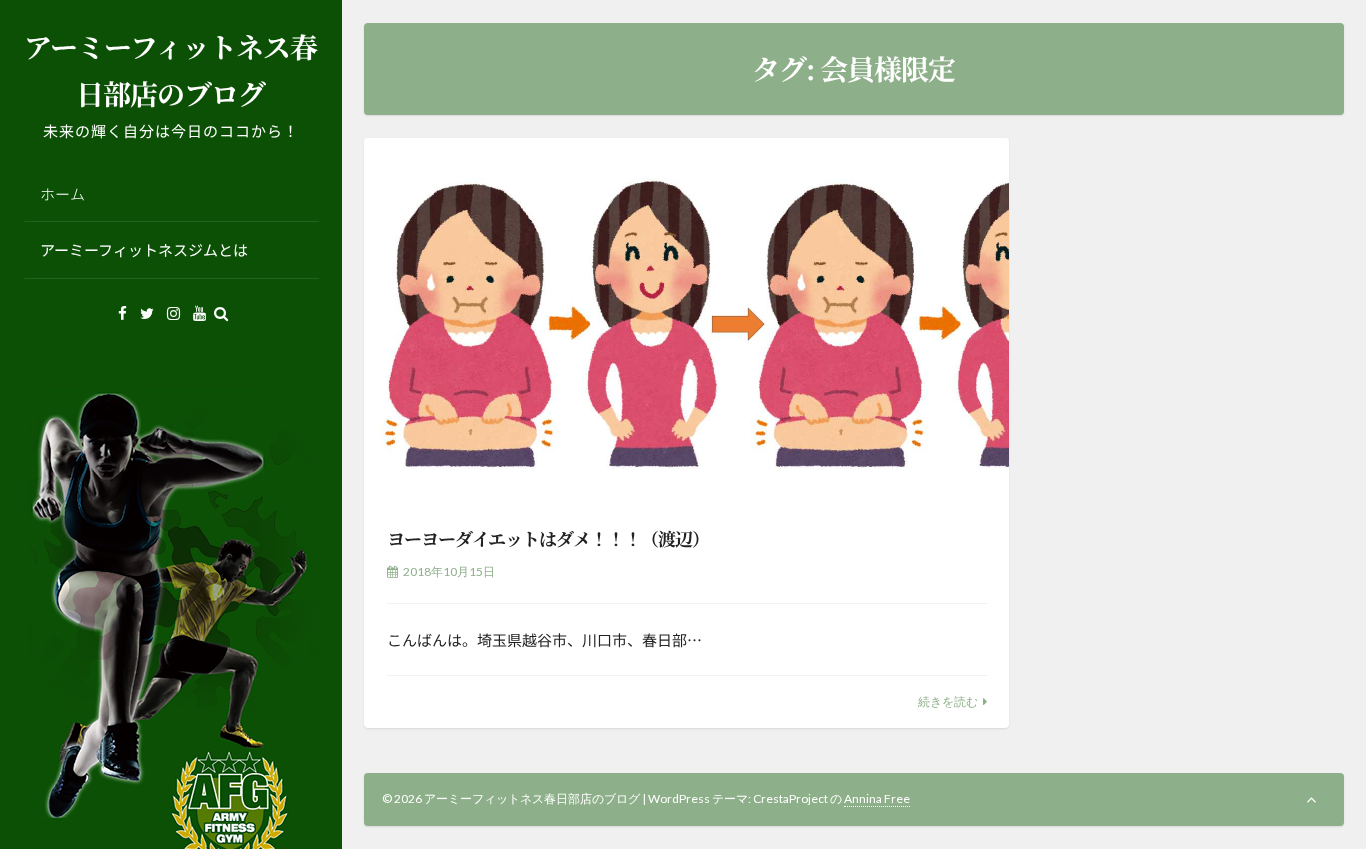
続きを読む (948, 701)
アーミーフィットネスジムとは (144, 249)
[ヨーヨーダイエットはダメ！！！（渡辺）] (686, 319)
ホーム (62, 193)
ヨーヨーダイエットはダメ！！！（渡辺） (548, 538)
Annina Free (877, 798)
